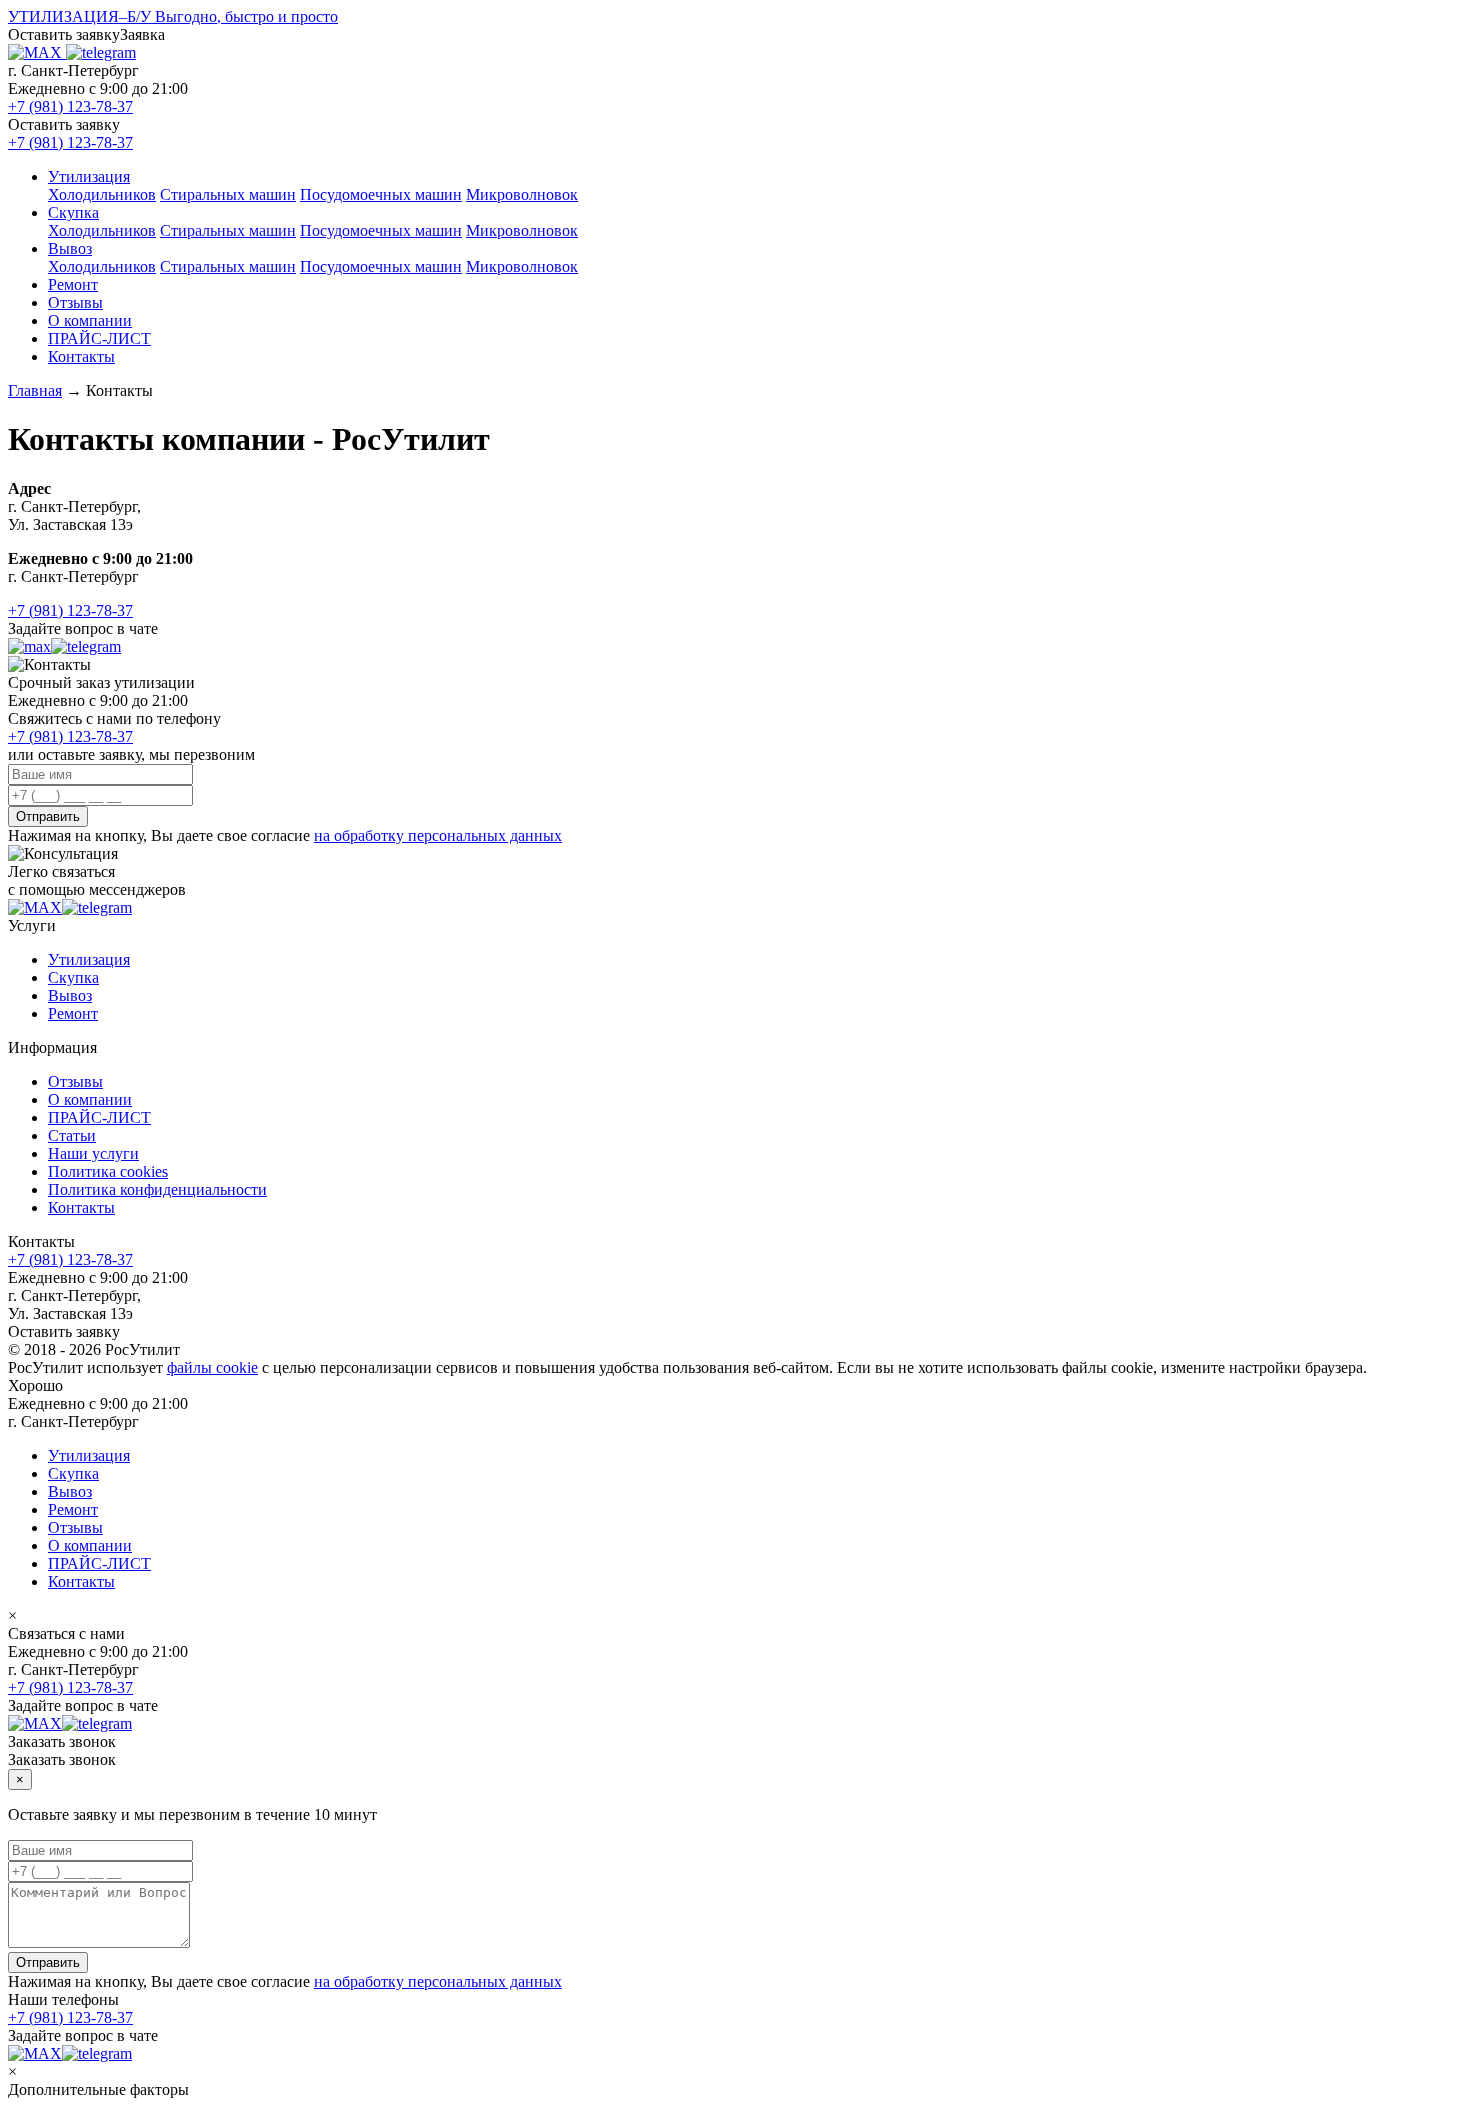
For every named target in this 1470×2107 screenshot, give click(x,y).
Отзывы (75, 302)
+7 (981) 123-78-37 (70, 106)
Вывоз (70, 248)
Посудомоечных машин (381, 194)
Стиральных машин (228, 194)
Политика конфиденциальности (157, 1189)
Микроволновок (522, 194)
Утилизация (89, 176)
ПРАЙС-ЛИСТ (99, 338)
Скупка (73, 212)
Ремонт (73, 284)
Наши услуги (93, 1153)
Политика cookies (108, 1171)
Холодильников (102, 194)
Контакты (81, 356)
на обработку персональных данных (438, 835)
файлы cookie (212, 1367)
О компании (90, 320)
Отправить (48, 816)
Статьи (72, 1135)
